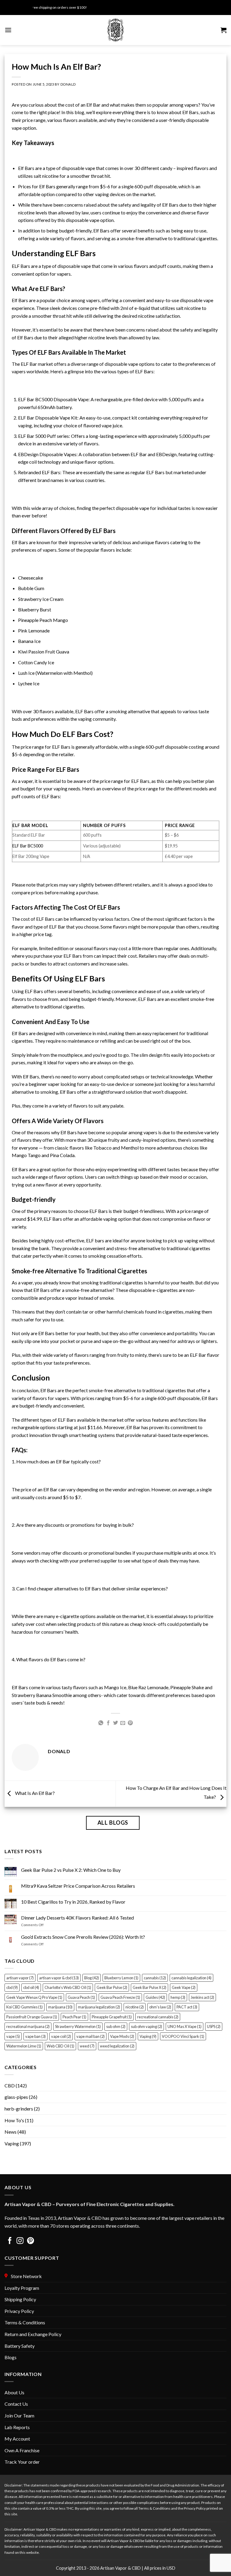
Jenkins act (202, 1997)
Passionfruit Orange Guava (32, 2017)
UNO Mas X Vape (185, 2026)
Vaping (148, 2036)
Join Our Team (19, 2415)
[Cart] (223, 30)
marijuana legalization (99, 2007)
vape (13, 2036)
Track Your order (22, 2462)
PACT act (187, 2007)
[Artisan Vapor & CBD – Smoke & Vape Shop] (115, 30)
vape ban (35, 2036)
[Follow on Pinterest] (31, 2241)
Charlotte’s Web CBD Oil (68, 1987)
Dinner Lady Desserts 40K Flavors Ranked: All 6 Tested (77, 1918)
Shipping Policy (20, 2299)
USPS (214, 2026)
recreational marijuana (28, 2026)
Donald (68, 84)
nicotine (135, 2007)
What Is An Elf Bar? (34, 1793)
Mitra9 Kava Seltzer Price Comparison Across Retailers (78, 1886)
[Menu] (8, 30)
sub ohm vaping (146, 2026)
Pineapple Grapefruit (112, 2017)
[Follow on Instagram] (20, 2241)
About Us (14, 2392)
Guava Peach (81, 1997)
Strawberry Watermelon (78, 2026)
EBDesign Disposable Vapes (47, 454)
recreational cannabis (158, 2017)
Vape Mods (122, 2036)
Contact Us (16, 2404)
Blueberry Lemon (121, 1978)
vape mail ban (91, 2036)
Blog (92, 1978)
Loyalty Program (22, 2288)
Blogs (11, 2357)
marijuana (60, 2007)
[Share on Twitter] (115, 1723)
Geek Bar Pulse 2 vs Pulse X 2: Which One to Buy (71, 1870)
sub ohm (116, 2026)
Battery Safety (20, 2346)
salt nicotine (188, 308)
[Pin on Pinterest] (130, 1723)
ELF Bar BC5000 (35, 399)
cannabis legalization (191, 1978)
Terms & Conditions (25, 2322)
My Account (17, 2439)
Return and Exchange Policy (33, 2334)
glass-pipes (16, 2097)
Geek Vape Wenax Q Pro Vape (34, 1997)
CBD (10, 2085)
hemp (178, 1997)
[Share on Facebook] (108, 1723)
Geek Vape (184, 1987)
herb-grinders (19, 2109)
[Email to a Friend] (123, 1723)
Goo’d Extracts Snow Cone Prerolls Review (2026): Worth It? (83, 1937)
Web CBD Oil (60, 2046)
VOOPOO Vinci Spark (183, 2036)
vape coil (61, 2036)
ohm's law (160, 2007)
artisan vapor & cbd (59, 1978)
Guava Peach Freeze (120, 1997)
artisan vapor (20, 1978)
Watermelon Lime (24, 2046)
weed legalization (117, 2046)
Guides (155, 1997)
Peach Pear (74, 2017)
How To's (14, 2120)
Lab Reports (17, 2427)
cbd (12, 1987)
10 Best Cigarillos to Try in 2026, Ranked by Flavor (73, 1902)
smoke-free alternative (89, 1290)
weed (87, 2046)
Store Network (25, 2276)
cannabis (155, 1978)
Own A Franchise (22, 2450)
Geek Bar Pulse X (149, 1987)
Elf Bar (93, 105)
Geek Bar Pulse (112, 1987)
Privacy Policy (19, 2311)
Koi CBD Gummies (25, 2007)
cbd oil (31, 1987)
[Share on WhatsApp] (101, 1723)
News (11, 2132)
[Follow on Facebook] (10, 2241)
